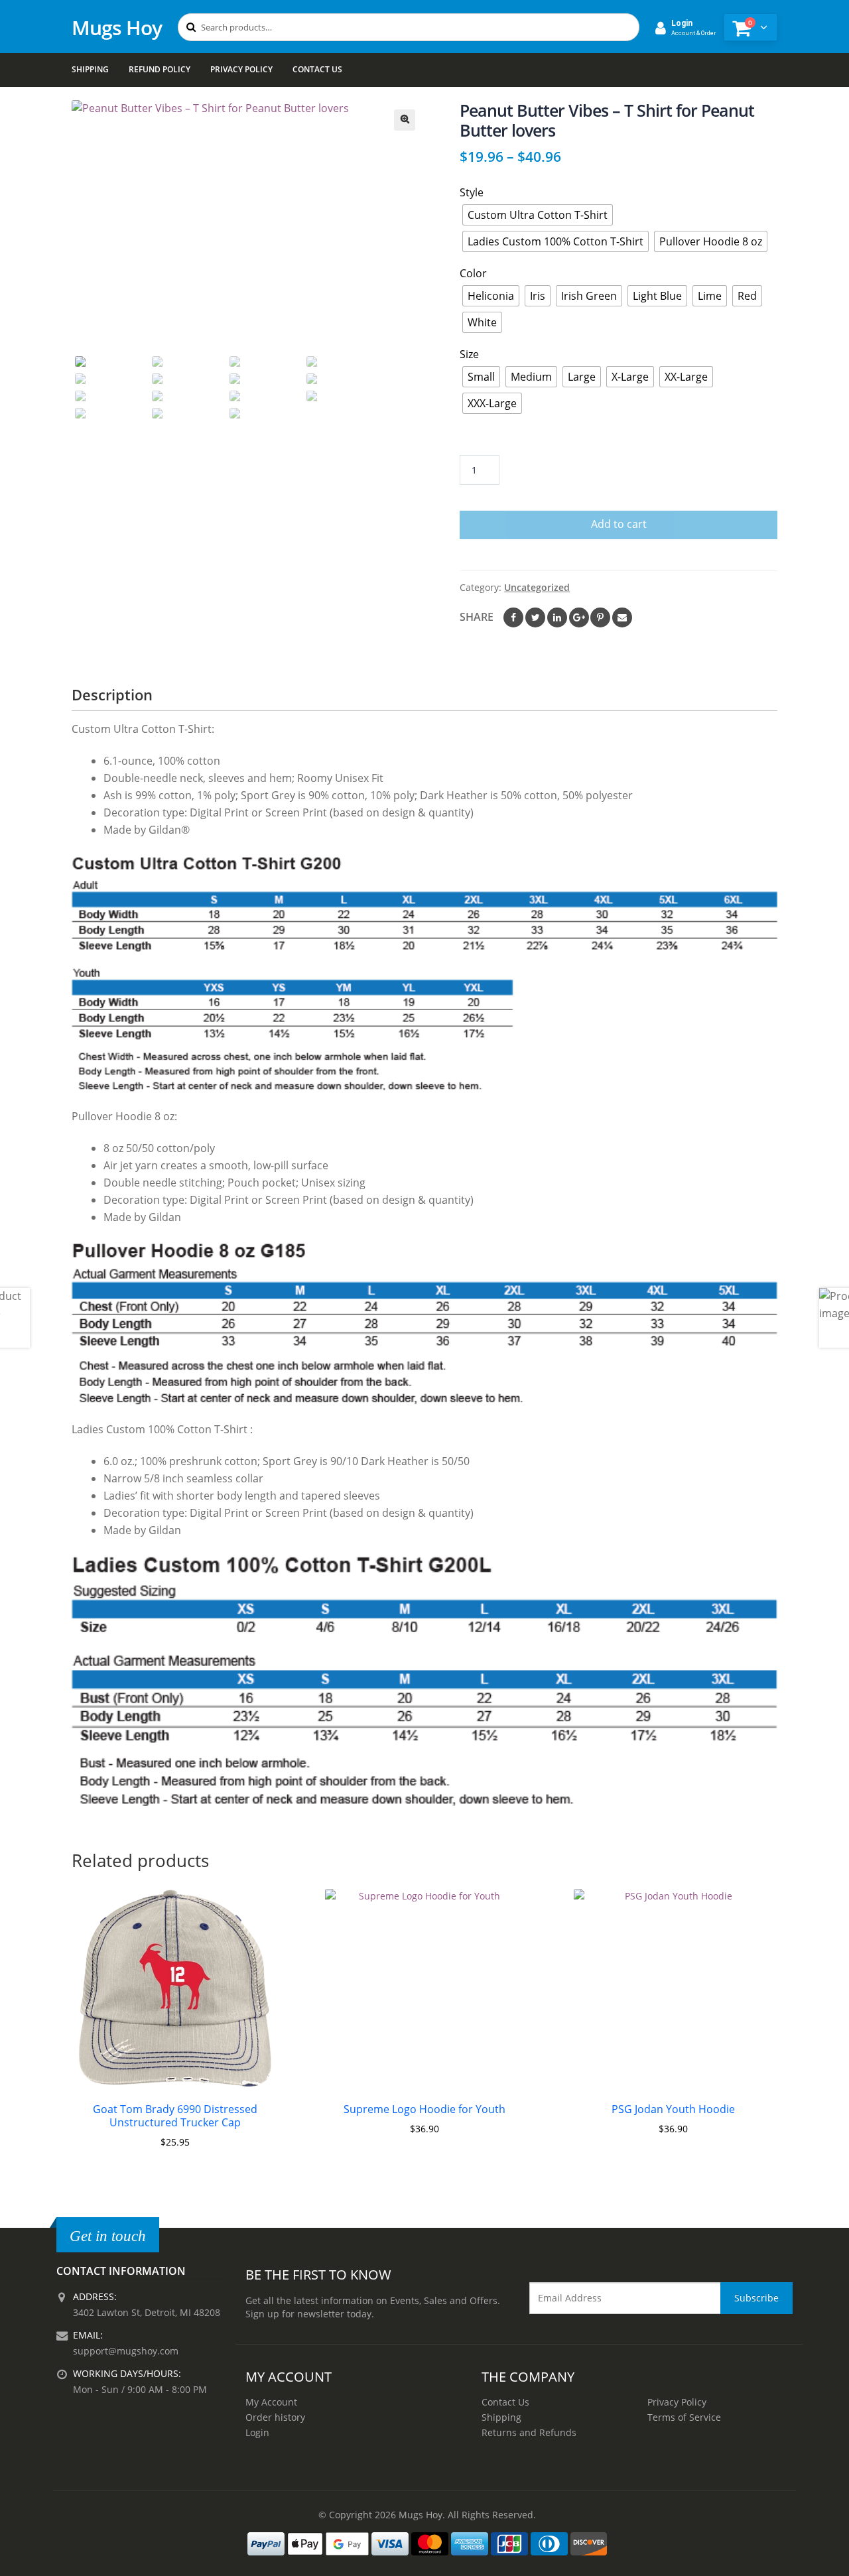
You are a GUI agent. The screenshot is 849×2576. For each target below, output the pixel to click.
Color (473, 273)
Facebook (513, 617)
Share (477, 617)
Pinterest (600, 617)
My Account (271, 2402)
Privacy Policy (241, 69)
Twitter (535, 617)
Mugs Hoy (117, 28)
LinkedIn (557, 617)
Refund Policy (160, 69)
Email (622, 617)
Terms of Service (684, 2417)
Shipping (90, 69)
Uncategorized (537, 587)
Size (469, 354)
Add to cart (619, 524)
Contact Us (317, 69)
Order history (275, 2417)
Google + (579, 617)
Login (257, 2432)
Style (472, 192)
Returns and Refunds (529, 2432)
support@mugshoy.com (126, 2351)
